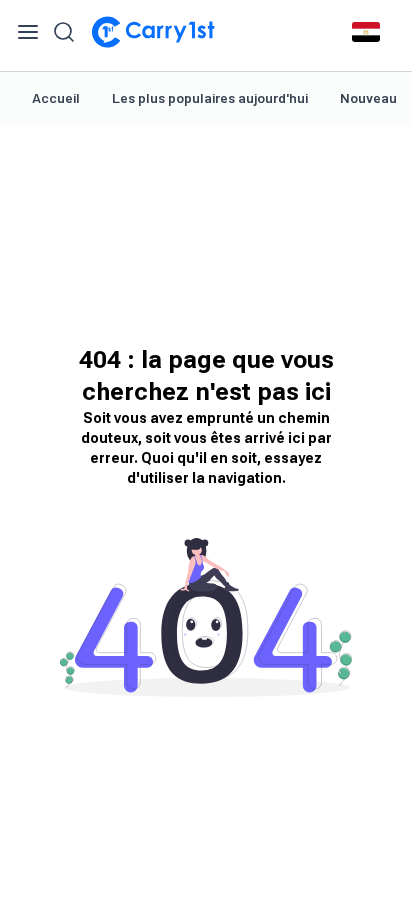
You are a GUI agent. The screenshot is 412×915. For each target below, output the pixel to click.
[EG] (366, 32)
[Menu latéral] (28, 32)
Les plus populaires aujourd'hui (210, 97)
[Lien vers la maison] (153, 32)
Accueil (56, 97)
